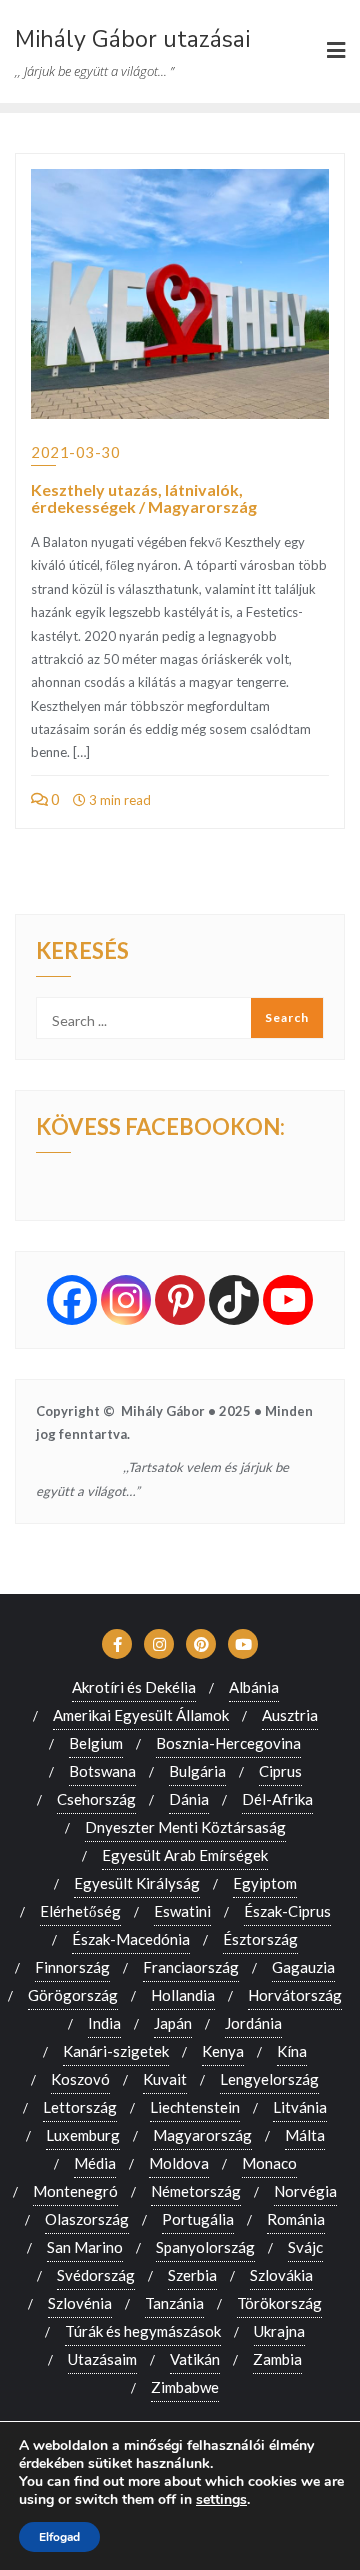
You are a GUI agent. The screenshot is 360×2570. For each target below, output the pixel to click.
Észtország (260, 1939)
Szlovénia (80, 2303)
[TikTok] (234, 1300)
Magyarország (202, 2135)
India (104, 2023)
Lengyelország (269, 2079)
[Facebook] (72, 1300)
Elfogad (59, 2537)
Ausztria (290, 1715)
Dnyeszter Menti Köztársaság (185, 1827)
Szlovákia (281, 2275)
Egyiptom (265, 1883)
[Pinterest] (180, 1300)
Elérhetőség (80, 1911)
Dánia (189, 1799)
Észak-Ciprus (287, 1911)
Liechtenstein (195, 2107)
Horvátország (295, 1995)
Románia (296, 2219)
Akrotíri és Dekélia (134, 1687)
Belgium (96, 1743)
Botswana (102, 1771)
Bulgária (197, 1771)
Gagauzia (303, 1967)
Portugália (198, 2219)
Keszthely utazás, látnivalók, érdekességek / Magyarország (144, 498)
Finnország (72, 1967)
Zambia (277, 2359)
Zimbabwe (185, 2387)
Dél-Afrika (277, 1799)
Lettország (80, 2107)
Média (95, 2163)
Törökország (279, 2303)
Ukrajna (279, 2331)
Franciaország (191, 1967)
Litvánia (300, 2107)
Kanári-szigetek (116, 2051)
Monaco (269, 2163)
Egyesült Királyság (137, 1883)
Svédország (96, 2275)
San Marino (85, 2247)
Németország (196, 2191)
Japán (173, 2023)
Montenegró (75, 2191)
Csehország (96, 1799)
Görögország (73, 1995)
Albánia (254, 1687)
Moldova (179, 2163)
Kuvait (165, 2079)
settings (221, 2500)
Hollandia (183, 1995)
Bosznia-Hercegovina (228, 1743)
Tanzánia (174, 2303)
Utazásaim (102, 2359)
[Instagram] (126, 1300)
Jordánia (253, 2023)
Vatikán (195, 2359)
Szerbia (192, 2275)
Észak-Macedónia (131, 1939)
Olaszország (87, 2219)
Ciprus (280, 1771)
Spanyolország (205, 2247)
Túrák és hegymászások (143, 2331)
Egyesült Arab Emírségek (185, 1855)
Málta (305, 2135)
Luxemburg (83, 2135)
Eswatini (182, 1911)
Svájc (305, 2247)
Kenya (223, 2051)
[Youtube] (288, 1300)
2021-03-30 (75, 452)
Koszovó (80, 2079)
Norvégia (305, 2191)
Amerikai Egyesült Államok (141, 1715)
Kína (292, 2051)
